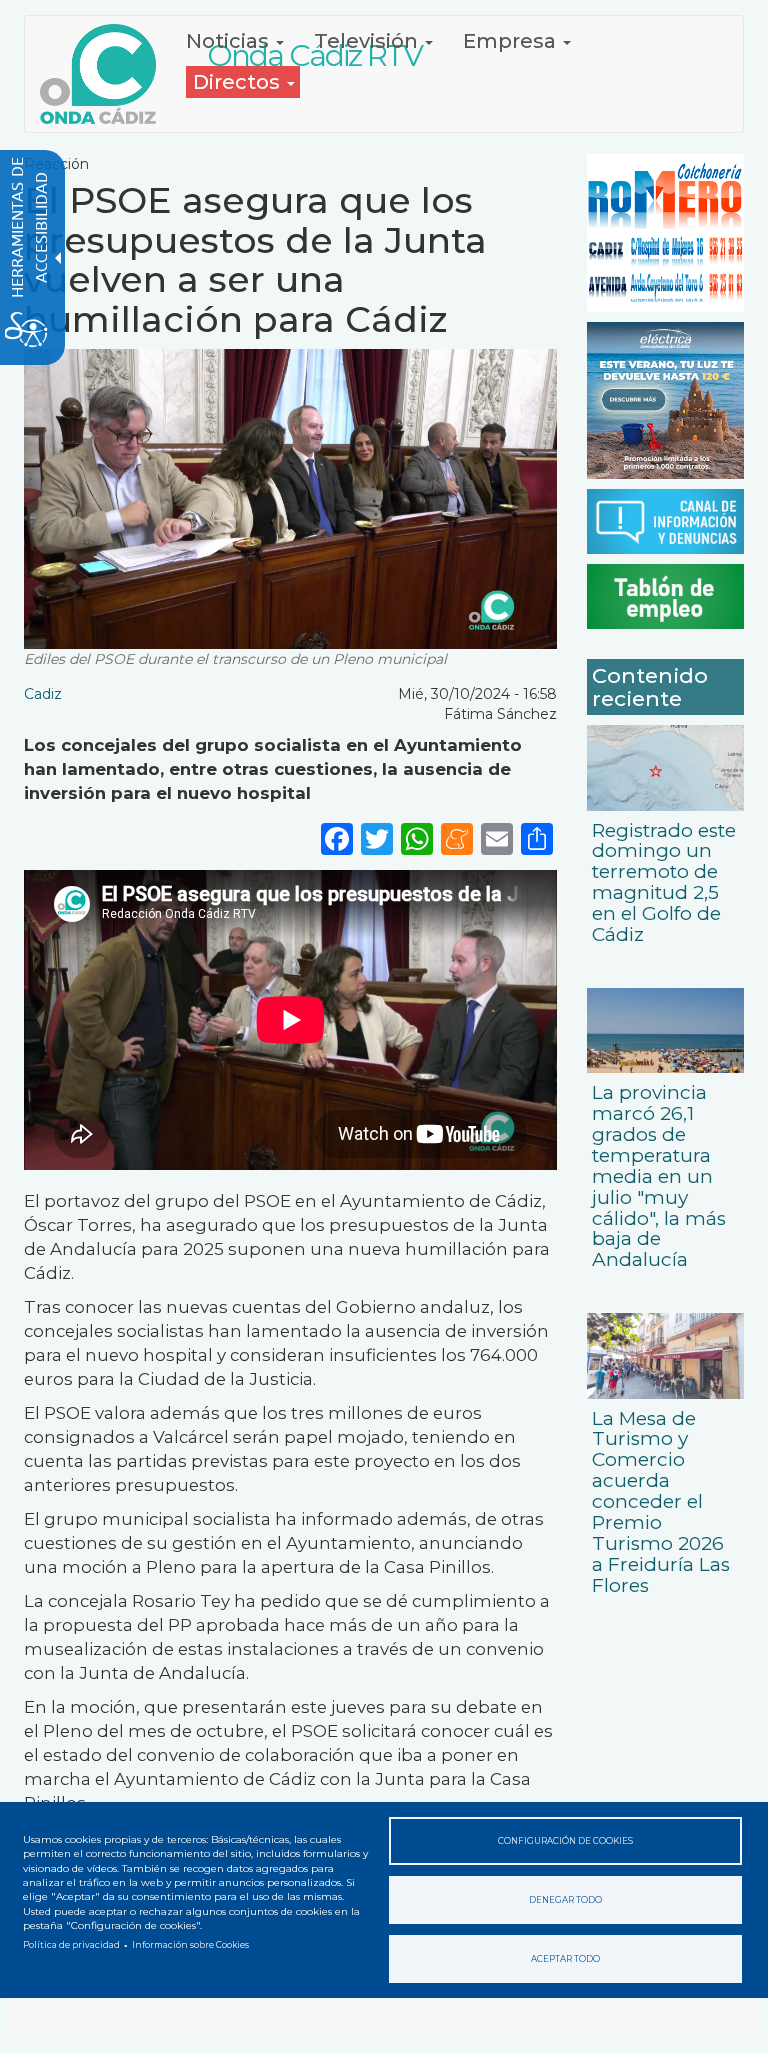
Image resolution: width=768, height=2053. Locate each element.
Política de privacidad (71, 1945)
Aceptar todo (565, 1959)
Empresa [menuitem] (512, 41)
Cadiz (43, 694)
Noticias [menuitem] (230, 41)
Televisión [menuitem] (368, 41)
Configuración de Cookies (565, 1841)
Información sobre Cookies (190, 1945)
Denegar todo (565, 1900)
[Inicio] (105, 74)
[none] (537, 838)
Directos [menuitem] (239, 82)
